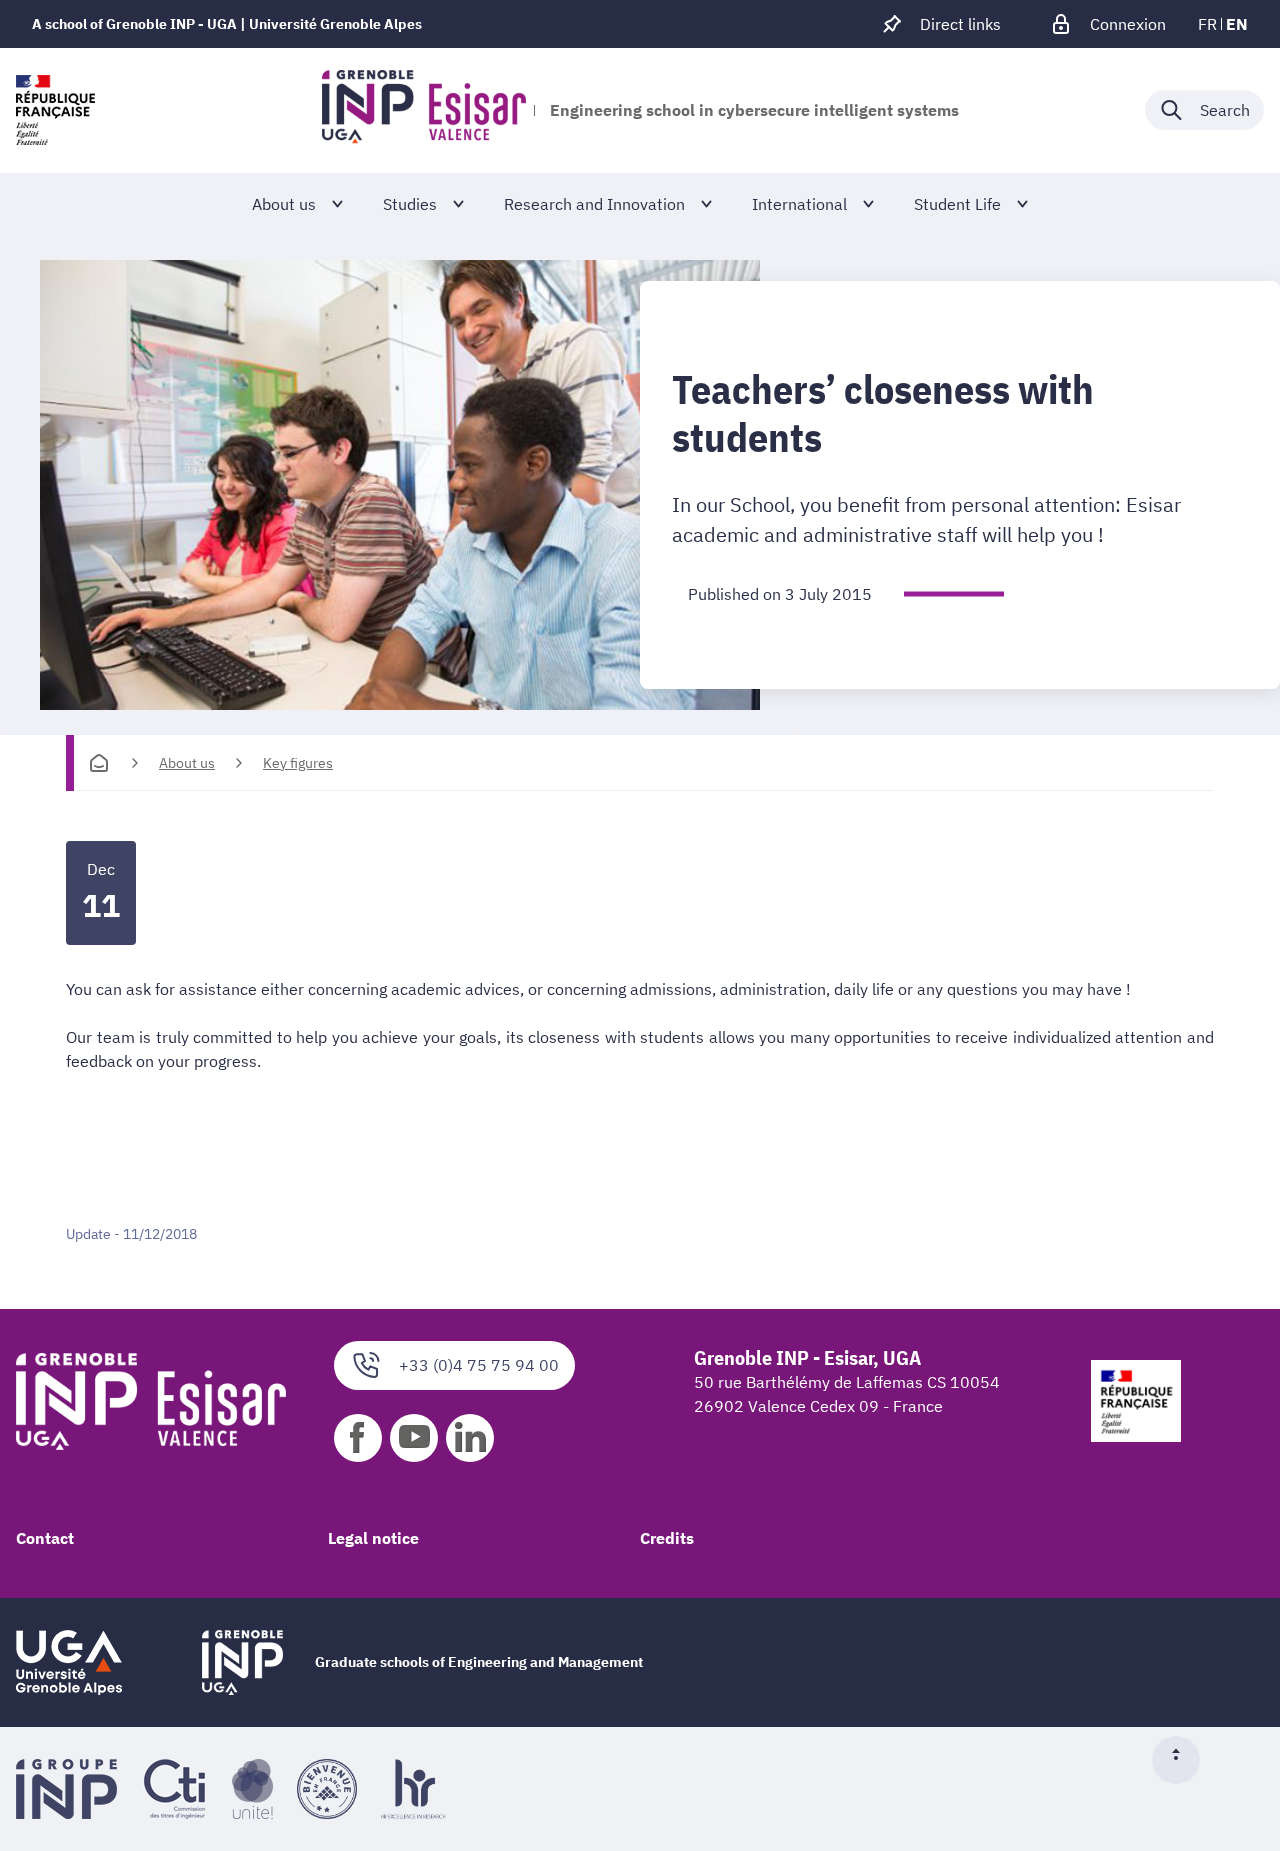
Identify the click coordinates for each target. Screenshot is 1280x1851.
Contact (45, 1538)
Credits (667, 1538)
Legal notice (373, 1538)
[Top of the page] (1184, 1760)
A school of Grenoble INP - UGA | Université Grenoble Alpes (227, 24)
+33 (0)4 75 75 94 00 (479, 1365)
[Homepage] (99, 763)
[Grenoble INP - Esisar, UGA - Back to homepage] (424, 110)
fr (1207, 24)
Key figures (298, 763)
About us (187, 763)
